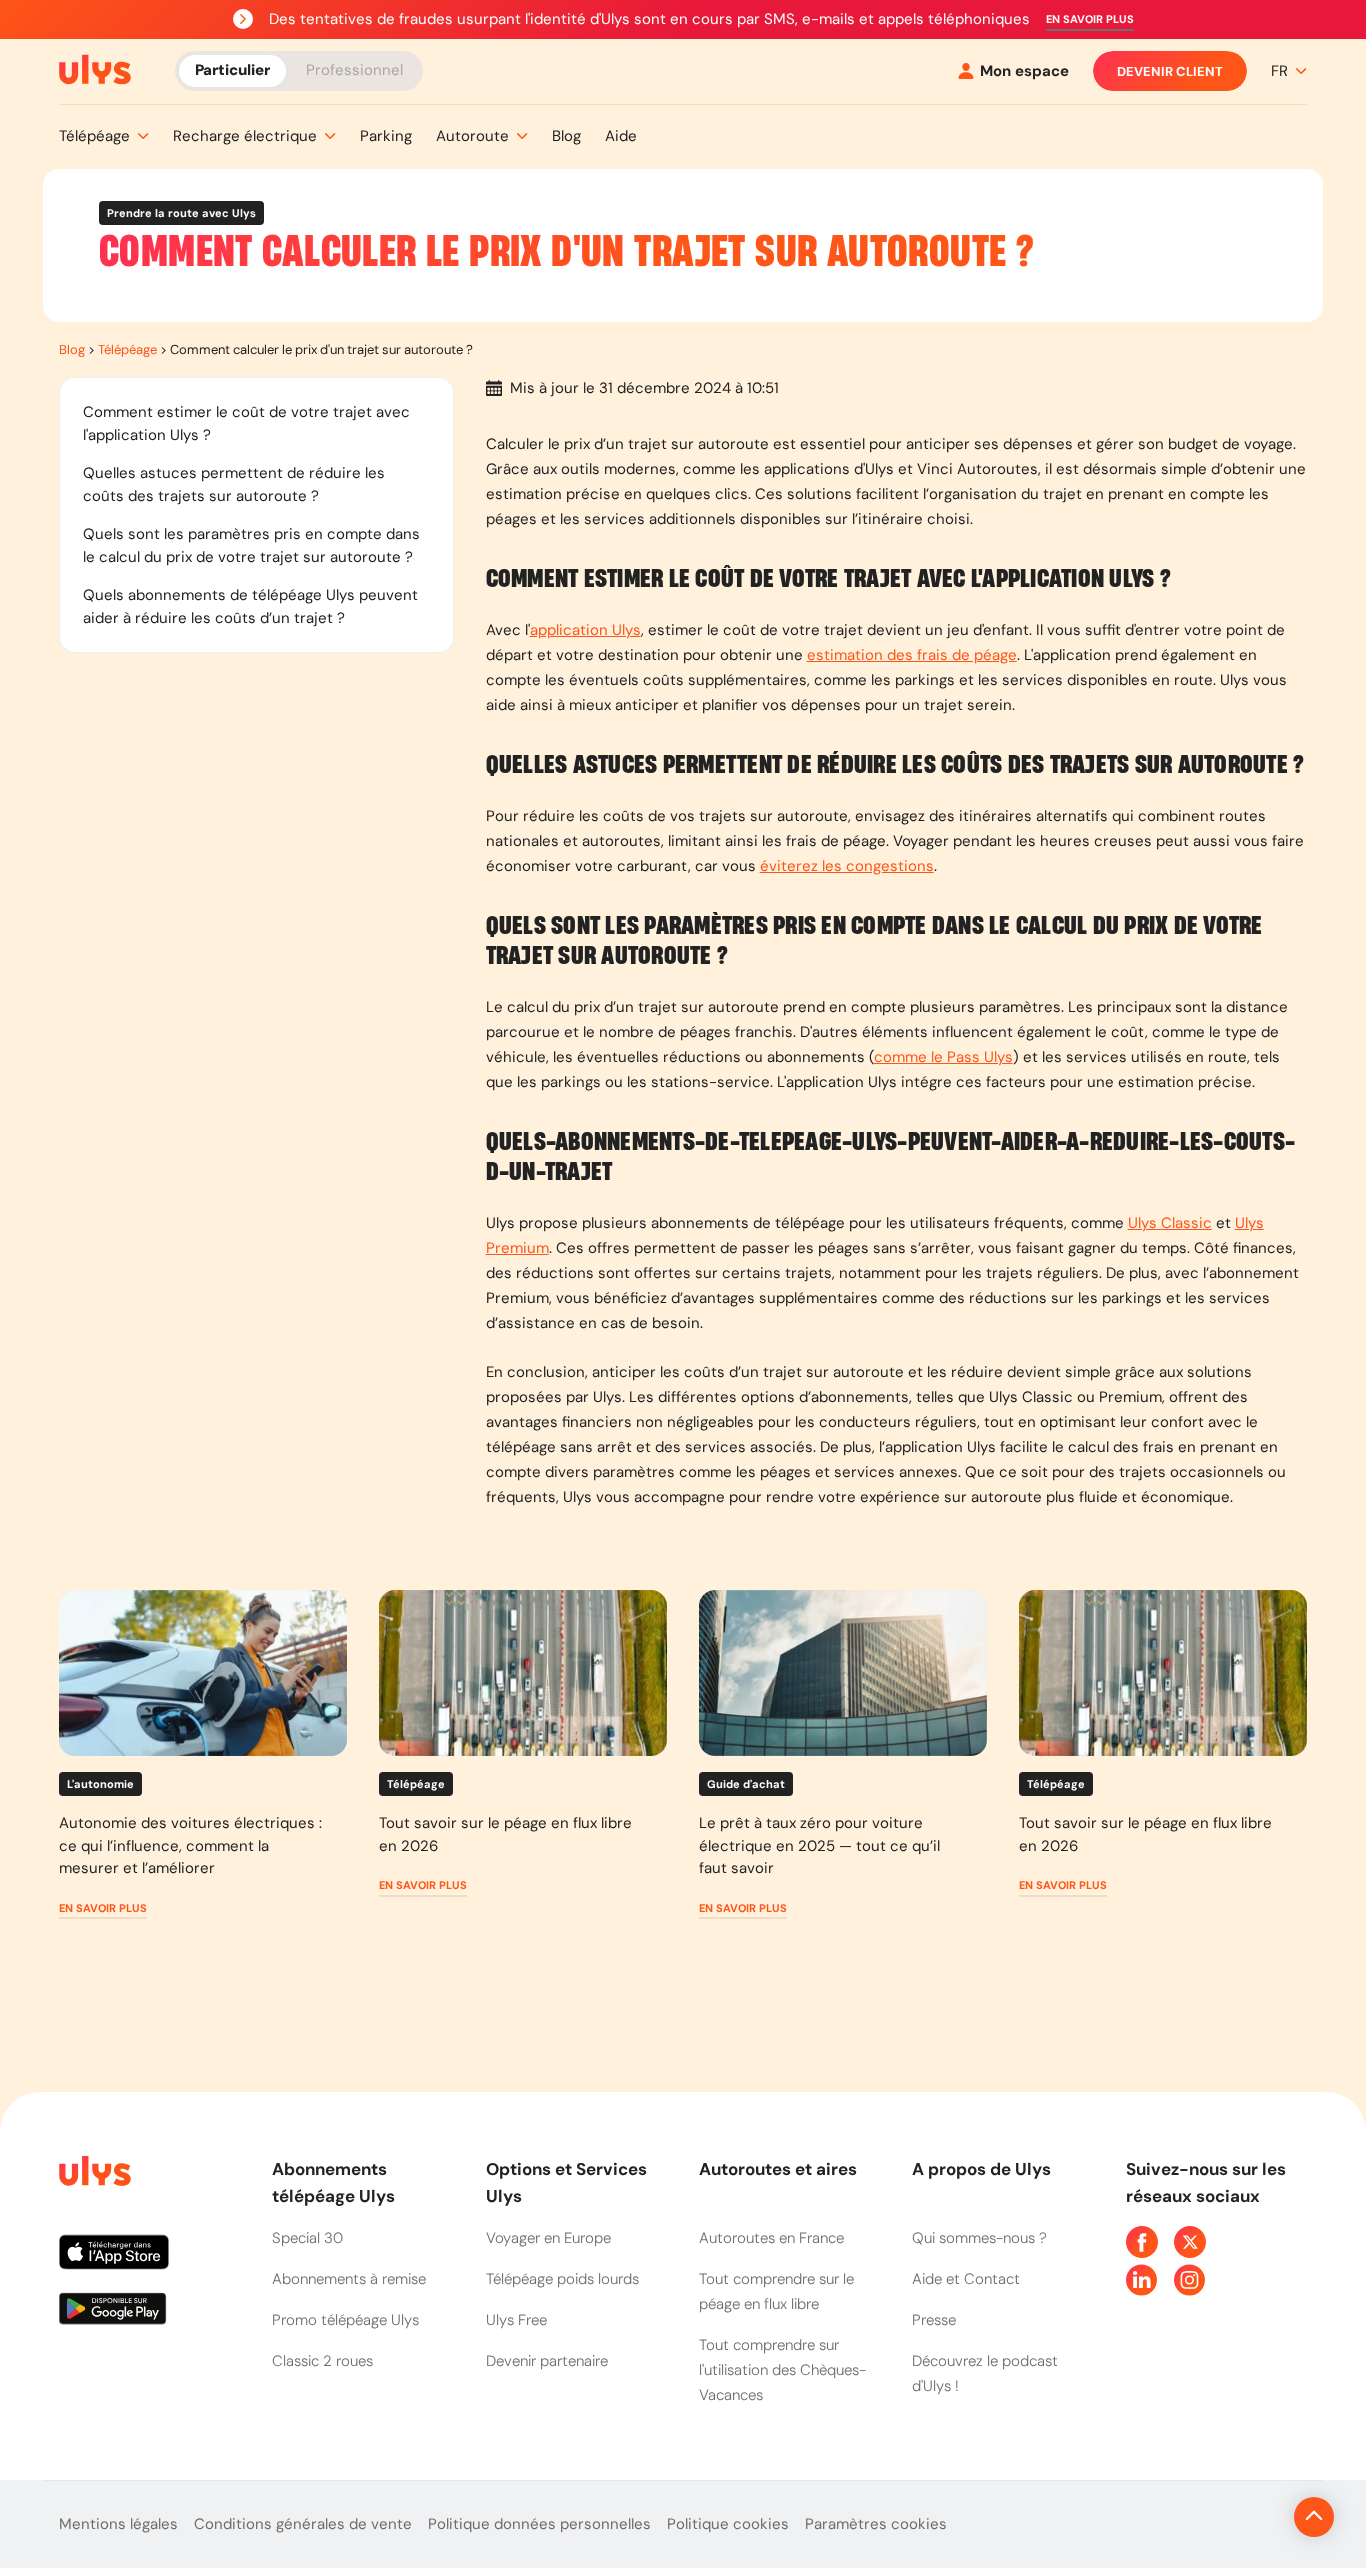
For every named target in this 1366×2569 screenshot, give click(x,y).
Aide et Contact (966, 2279)
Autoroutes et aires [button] (778, 2169)
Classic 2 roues (322, 2361)
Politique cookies (728, 2524)
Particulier (232, 70)
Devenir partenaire (547, 2361)
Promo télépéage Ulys (345, 2320)
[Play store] (149, 2316)
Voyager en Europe (548, 2238)
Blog (72, 349)
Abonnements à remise (349, 2279)
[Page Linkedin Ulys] (1142, 2280)
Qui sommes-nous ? (979, 2238)
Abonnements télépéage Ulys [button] (333, 2182)
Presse (934, 2320)
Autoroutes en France (771, 2238)
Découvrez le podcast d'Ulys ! (985, 2373)
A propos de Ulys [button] (981, 2169)
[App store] (149, 2260)
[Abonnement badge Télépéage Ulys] (95, 70)
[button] (1090, 19)
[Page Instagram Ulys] (1190, 2280)
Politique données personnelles (539, 2524)
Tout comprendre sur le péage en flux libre (776, 2291)
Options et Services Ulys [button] (566, 2182)
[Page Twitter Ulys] (1190, 2242)
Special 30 (307, 2238)
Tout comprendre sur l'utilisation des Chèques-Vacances (782, 2370)
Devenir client (1170, 71)
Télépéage (127, 349)
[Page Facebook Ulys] (1142, 2242)
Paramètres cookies (876, 2524)
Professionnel (354, 70)
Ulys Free (516, 2320)
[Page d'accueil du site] (93, 2174)
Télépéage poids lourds (562, 2279)
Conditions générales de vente (303, 2524)
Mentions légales (118, 2524)
